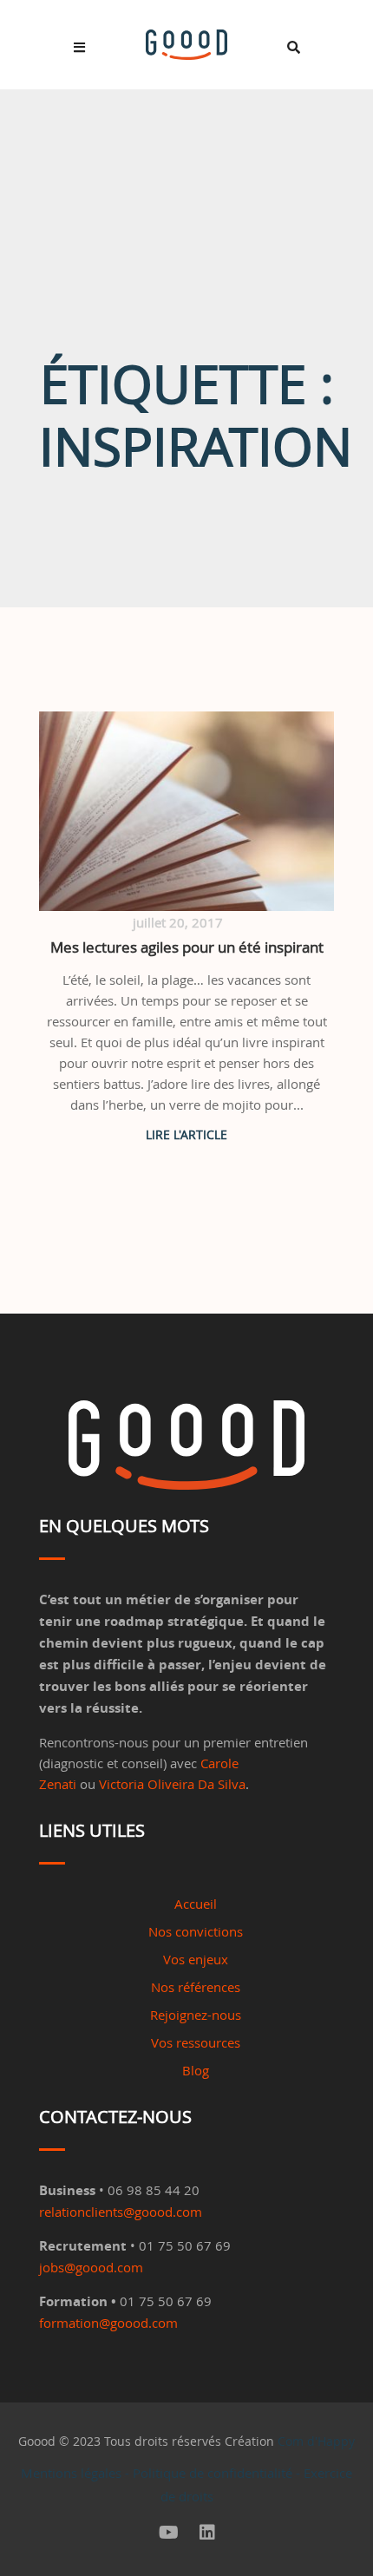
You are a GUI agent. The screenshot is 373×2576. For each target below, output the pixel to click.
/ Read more (186, 1134)
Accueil (196, 1904)
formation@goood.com (108, 2323)
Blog (196, 2070)
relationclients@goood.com (121, 2212)
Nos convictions (196, 1931)
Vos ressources (196, 2042)
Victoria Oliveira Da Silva (172, 1784)
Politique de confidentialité (213, 2473)
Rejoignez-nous (196, 2015)
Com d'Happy (316, 2441)
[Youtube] (169, 2533)
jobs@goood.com (91, 2267)
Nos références (196, 1987)
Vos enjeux (196, 1959)
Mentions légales (71, 2473)
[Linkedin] (207, 2533)
